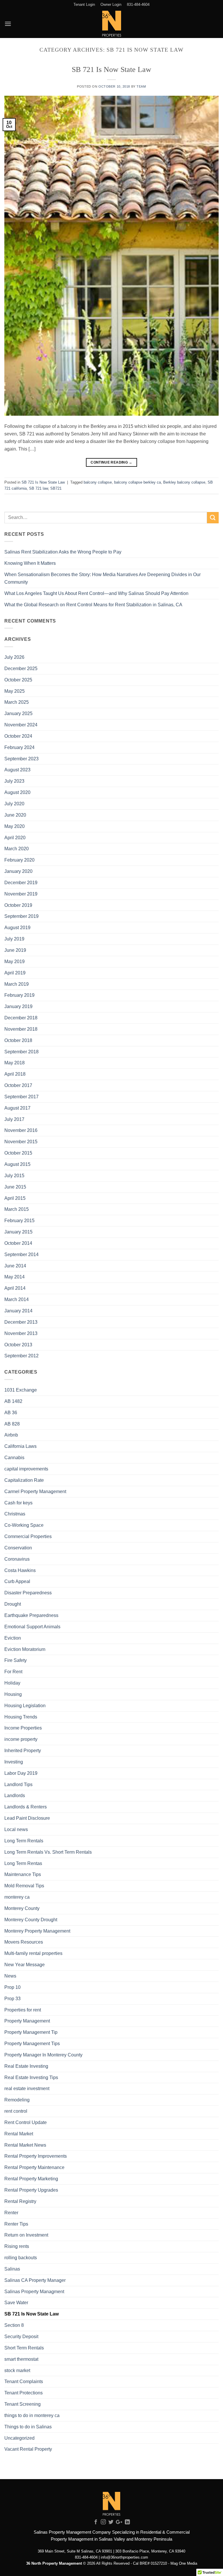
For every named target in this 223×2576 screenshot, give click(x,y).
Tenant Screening (23, 2404)
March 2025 (17, 702)
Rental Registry (20, 2201)
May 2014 (15, 1277)
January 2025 (18, 713)
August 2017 (17, 1108)
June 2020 (15, 815)
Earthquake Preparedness (31, 1615)
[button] (8, 24)
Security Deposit (21, 2336)
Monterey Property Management (37, 1931)
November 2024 (21, 725)
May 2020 (15, 826)
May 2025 (15, 691)
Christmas (15, 1514)
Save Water (16, 2302)
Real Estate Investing (26, 2066)
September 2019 (21, 916)
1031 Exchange (21, 1390)
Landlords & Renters (26, 1807)
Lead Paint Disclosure (27, 1818)
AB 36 (11, 1412)
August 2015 (17, 1164)
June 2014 (15, 1266)
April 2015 (15, 1198)
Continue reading (111, 462)
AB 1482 (13, 1401)
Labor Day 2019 (21, 1773)
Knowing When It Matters (30, 563)
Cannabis (14, 1457)
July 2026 (14, 657)
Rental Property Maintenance (34, 2167)
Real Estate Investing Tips (31, 2077)
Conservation (18, 1548)
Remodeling (17, 2100)
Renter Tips (16, 2224)
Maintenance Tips (23, 1874)
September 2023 (21, 759)
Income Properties (23, 1728)
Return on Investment (26, 2235)
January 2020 (18, 871)
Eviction (13, 1638)
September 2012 (21, 1356)
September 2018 (21, 1052)
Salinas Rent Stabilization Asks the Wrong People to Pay (63, 552)
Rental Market (19, 2134)
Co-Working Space (24, 1525)
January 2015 (18, 1232)
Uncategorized (19, 2438)
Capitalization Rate (24, 1480)
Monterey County (22, 1908)
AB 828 (12, 1424)
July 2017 (14, 1119)
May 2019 (15, 961)
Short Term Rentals (24, 2348)
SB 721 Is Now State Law (111, 69)
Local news (16, 1829)
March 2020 (17, 849)
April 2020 (15, 837)
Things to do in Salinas (28, 2427)
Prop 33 (12, 1998)
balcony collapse (98, 482)
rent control (16, 2111)
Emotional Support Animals (32, 1627)
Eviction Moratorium (25, 1649)
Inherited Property (23, 1750)
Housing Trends (21, 1717)
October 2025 (18, 680)
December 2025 (21, 668)
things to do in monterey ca (32, 2415)
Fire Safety (16, 1660)
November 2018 (21, 1029)
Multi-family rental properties (33, 1953)
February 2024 (19, 747)
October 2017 (18, 1085)
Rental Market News (25, 2145)
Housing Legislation (25, 1705)
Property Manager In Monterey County (43, 2055)
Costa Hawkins (20, 1570)
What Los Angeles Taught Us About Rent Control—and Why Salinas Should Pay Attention (96, 593)
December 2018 (21, 1018)
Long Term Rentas (23, 1863)
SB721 (56, 488)
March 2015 (17, 1209)
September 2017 (21, 1097)
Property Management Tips (32, 2043)
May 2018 (15, 1063)
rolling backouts (21, 2257)
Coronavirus (17, 1559)
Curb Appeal (17, 1581)
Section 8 (14, 2325)
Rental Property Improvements (36, 2156)
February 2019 (19, 995)
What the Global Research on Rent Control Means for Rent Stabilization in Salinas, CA (93, 605)
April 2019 (15, 973)
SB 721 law (38, 488)
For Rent (13, 1671)
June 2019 (15, 950)
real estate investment (27, 2088)
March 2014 (17, 1299)
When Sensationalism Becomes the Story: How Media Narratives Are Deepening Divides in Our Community (102, 578)
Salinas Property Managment (34, 2291)
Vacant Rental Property (28, 2449)
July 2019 (14, 939)
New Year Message (25, 1964)
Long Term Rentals (24, 1841)
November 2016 (21, 1130)
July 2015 (14, 1175)
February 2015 (19, 1220)
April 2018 (15, 1074)
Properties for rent (23, 2010)
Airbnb (11, 1435)
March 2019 (17, 984)
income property (21, 1739)
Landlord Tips (18, 1784)
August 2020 (17, 792)
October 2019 (18, 905)
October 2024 (18, 736)
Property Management (27, 2021)
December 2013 (21, 1322)
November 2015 (21, 1142)
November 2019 (21, 894)
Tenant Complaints (24, 2381)
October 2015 (18, 1153)
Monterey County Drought (31, 1920)
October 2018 (18, 1040)
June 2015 (15, 1187)
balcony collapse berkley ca (137, 482)
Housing (13, 1694)
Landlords (15, 1795)
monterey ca (17, 1897)
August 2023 (17, 770)
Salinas (12, 2269)
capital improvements (26, 1469)
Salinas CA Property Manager (35, 2280)
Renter (11, 2213)
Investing (14, 1762)
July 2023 (14, 781)
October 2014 (18, 1243)
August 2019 (17, 927)
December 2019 (21, 882)
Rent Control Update (26, 2122)
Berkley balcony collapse (184, 482)
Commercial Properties (28, 1536)
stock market (17, 2370)
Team (141, 86)
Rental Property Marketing (31, 2179)
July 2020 (14, 804)
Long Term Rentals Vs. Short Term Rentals (48, 1852)
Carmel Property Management (35, 1491)
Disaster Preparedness (28, 1593)
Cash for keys (18, 1503)
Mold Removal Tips (24, 1886)
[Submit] (213, 518)
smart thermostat (21, 2359)
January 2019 (18, 1006)
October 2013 (18, 1345)
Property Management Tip (31, 2032)
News (10, 1976)
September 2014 (21, 1254)
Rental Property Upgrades (31, 2190)
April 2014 (15, 1288)
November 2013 (21, 1333)
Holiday (12, 1683)
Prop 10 (12, 1987)
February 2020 (19, 860)
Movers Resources (24, 1942)
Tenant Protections (24, 2393)
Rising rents (17, 2246)
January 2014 (18, 1311)
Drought (13, 1604)
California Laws (20, 1446)
